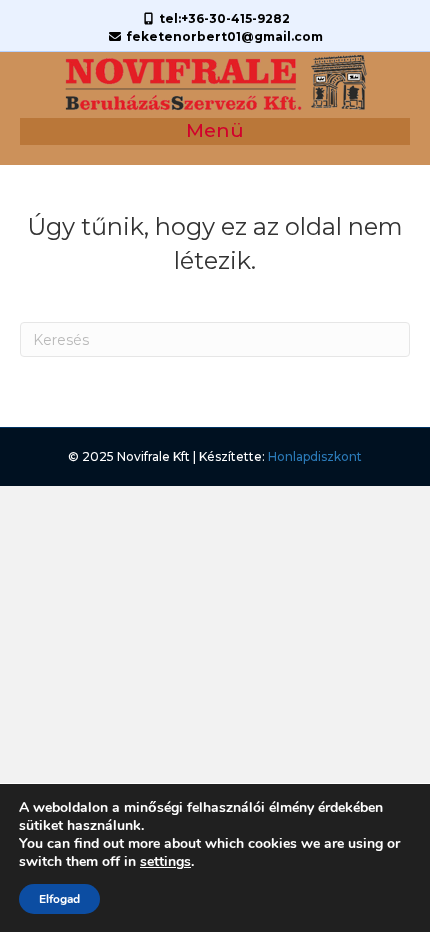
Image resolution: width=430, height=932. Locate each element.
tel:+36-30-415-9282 (223, 18)
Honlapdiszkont (315, 456)
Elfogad (59, 899)
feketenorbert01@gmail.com (223, 36)
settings (165, 862)
